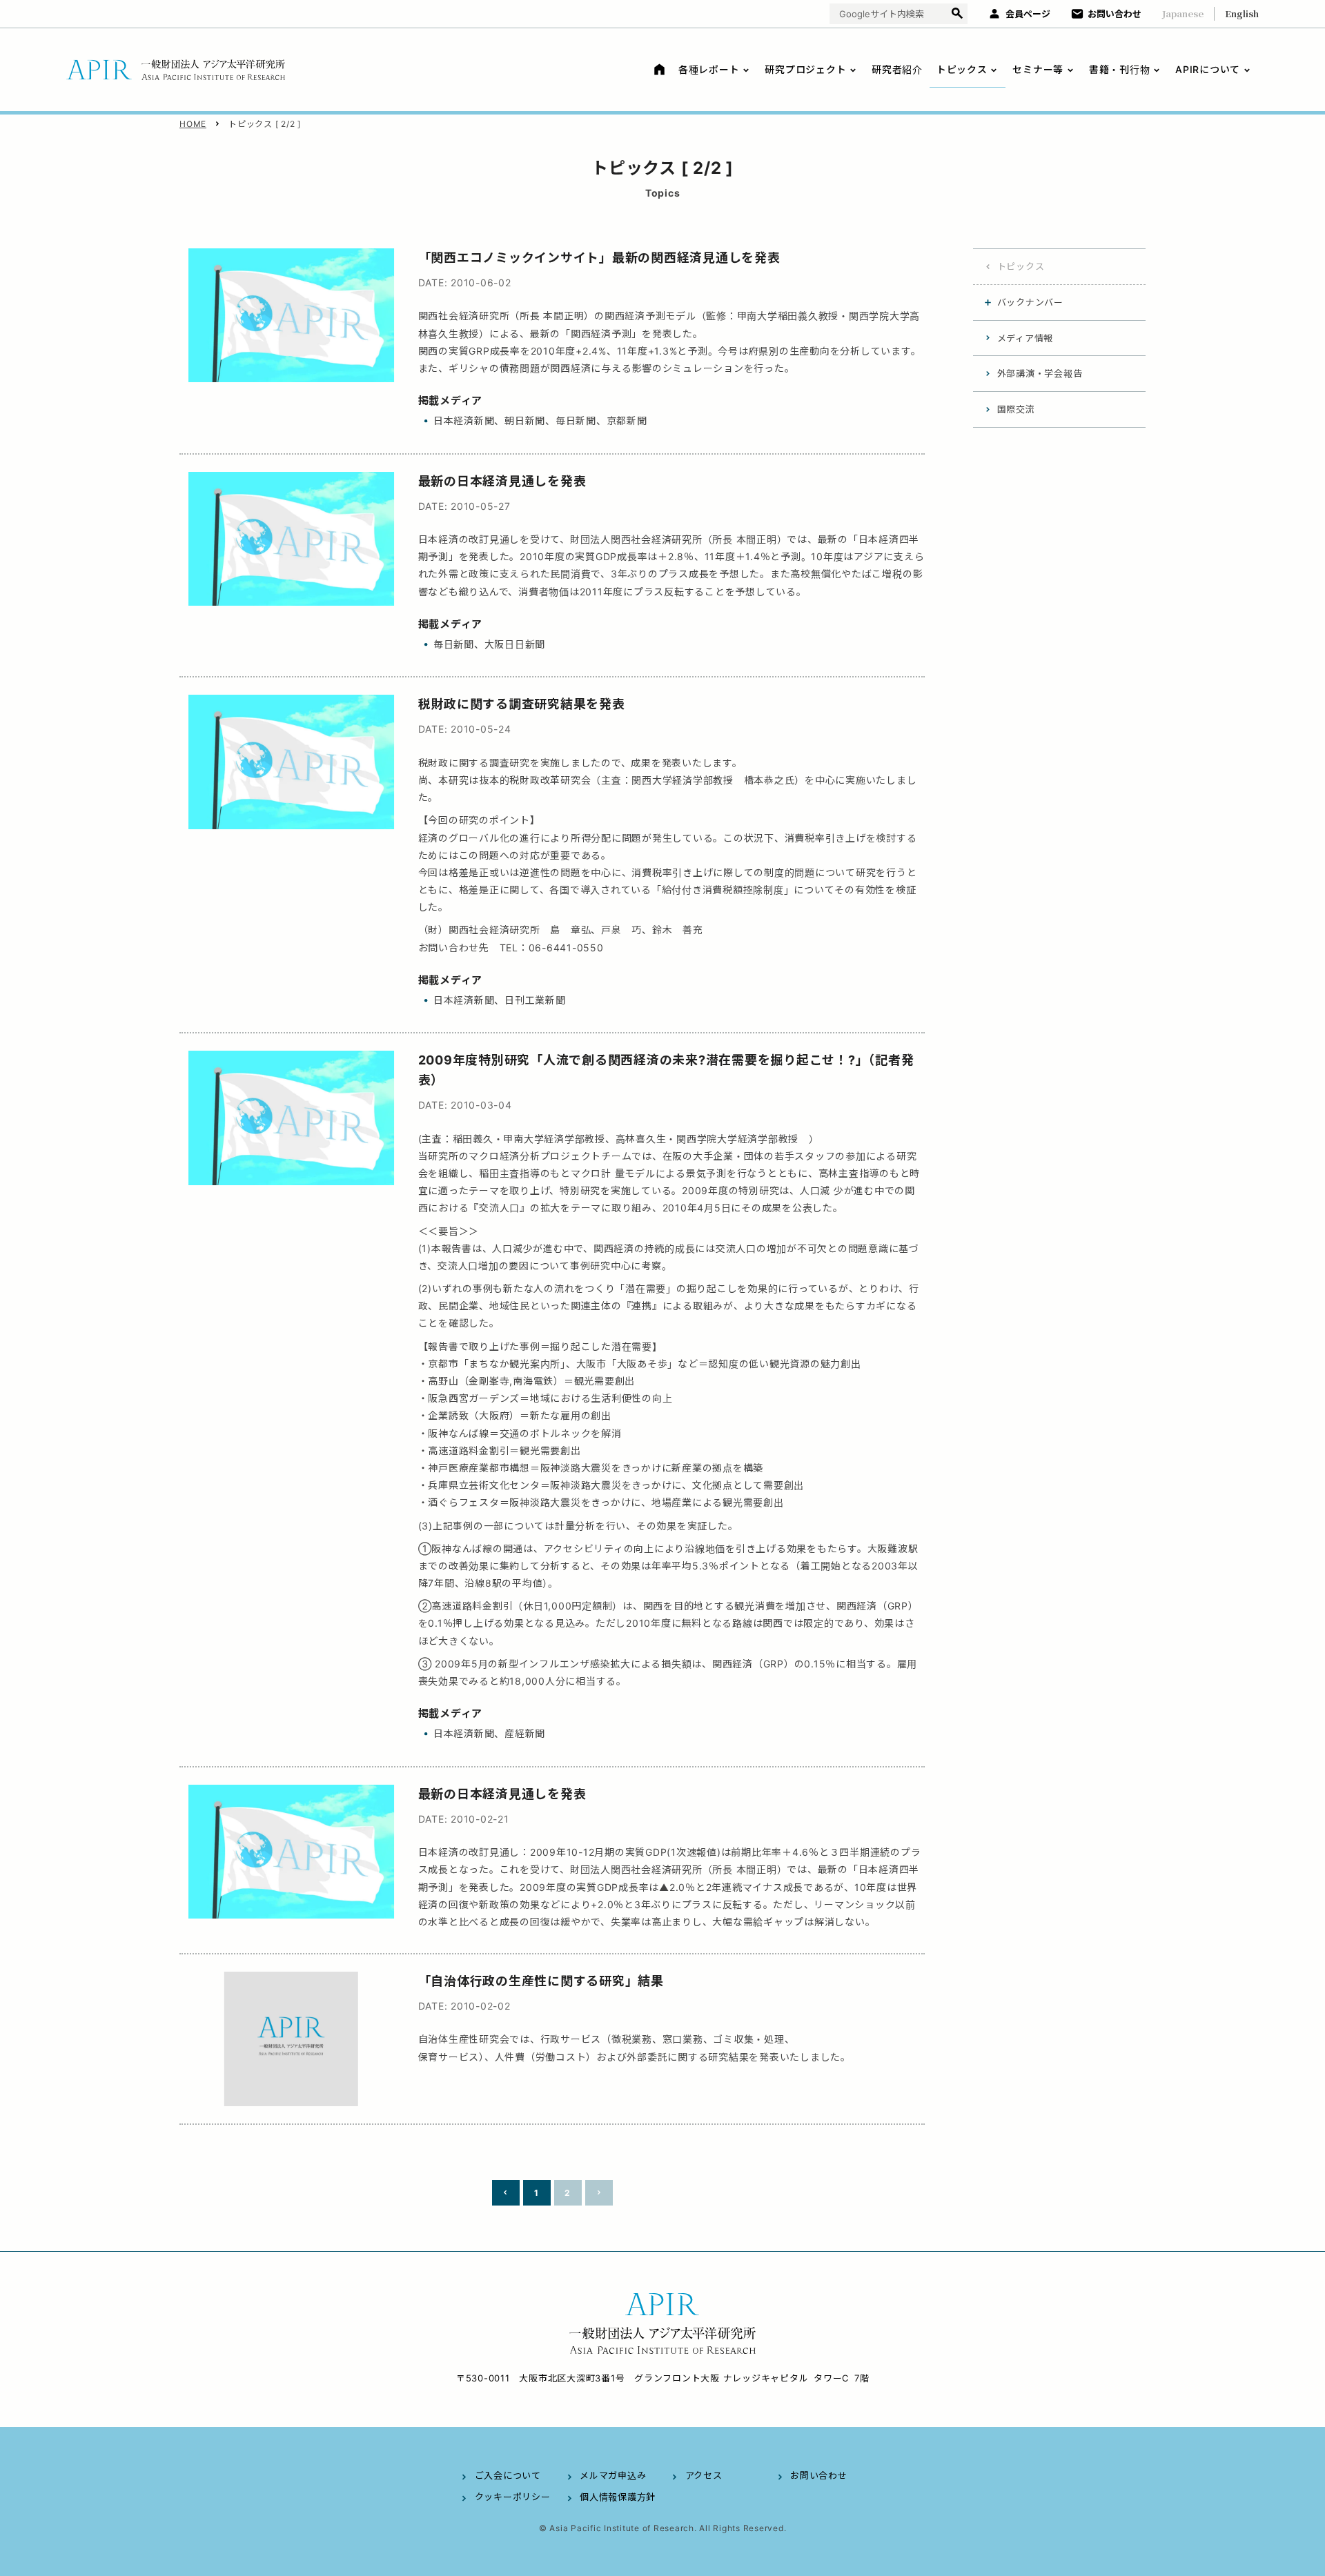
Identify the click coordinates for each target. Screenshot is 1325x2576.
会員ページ (1028, 14)
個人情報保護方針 (618, 2497)
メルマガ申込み (613, 2475)
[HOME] (657, 69)
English (1242, 13)
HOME (193, 124)
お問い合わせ (1115, 14)
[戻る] (506, 2193)
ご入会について (508, 2475)
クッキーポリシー (513, 2497)
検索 (957, 14)
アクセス (704, 2475)
